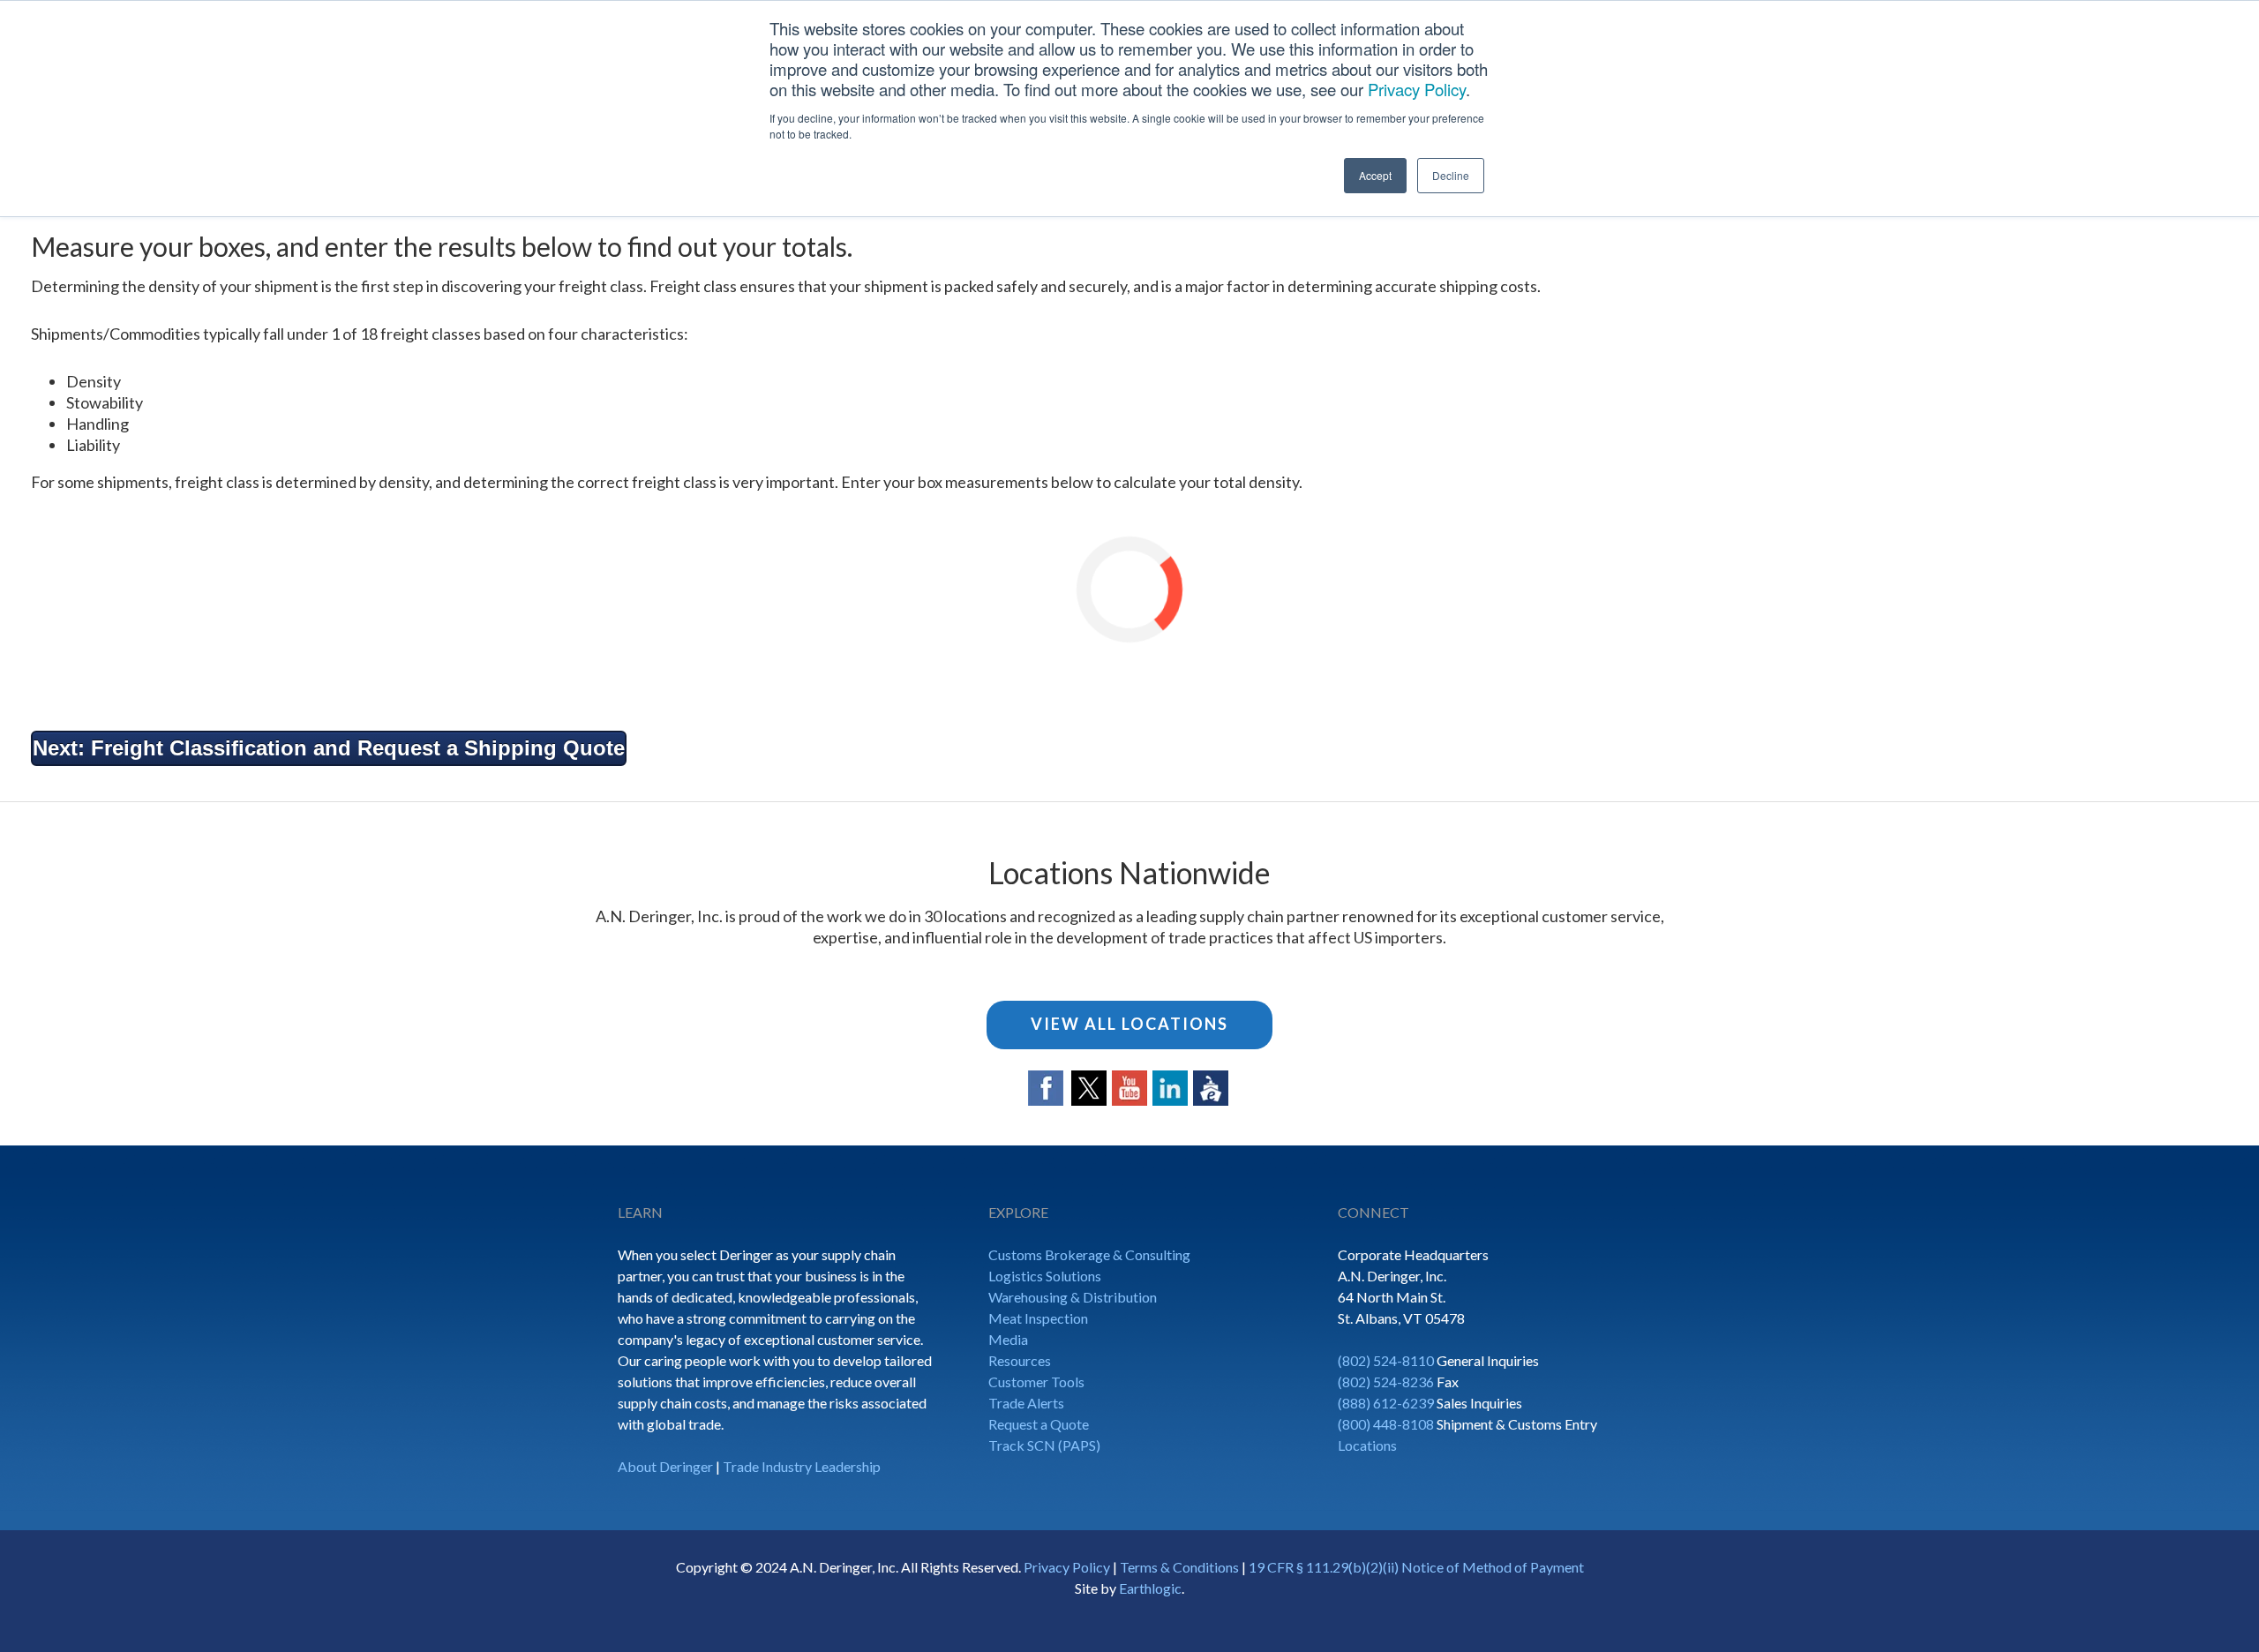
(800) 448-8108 (1386, 1424)
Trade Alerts (1026, 1403)
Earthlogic (1150, 1588)
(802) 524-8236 (1386, 1382)
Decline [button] (1451, 175)
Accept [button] (1375, 175)
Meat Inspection (1038, 1318)
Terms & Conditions (1179, 1567)
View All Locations (1129, 1024)
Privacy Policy (1417, 89)
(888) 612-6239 (1386, 1403)
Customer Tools (1036, 1382)
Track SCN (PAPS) (1044, 1445)
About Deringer (665, 1466)
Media (1008, 1339)
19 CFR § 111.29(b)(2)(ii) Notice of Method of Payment (1416, 1567)
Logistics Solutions (1045, 1276)
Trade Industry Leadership (802, 1466)
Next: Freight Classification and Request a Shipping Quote (329, 748)
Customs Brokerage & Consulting (1089, 1254)
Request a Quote (1039, 1424)
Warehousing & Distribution (1073, 1297)
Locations (1367, 1445)
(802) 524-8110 (1386, 1360)
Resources (1020, 1360)
